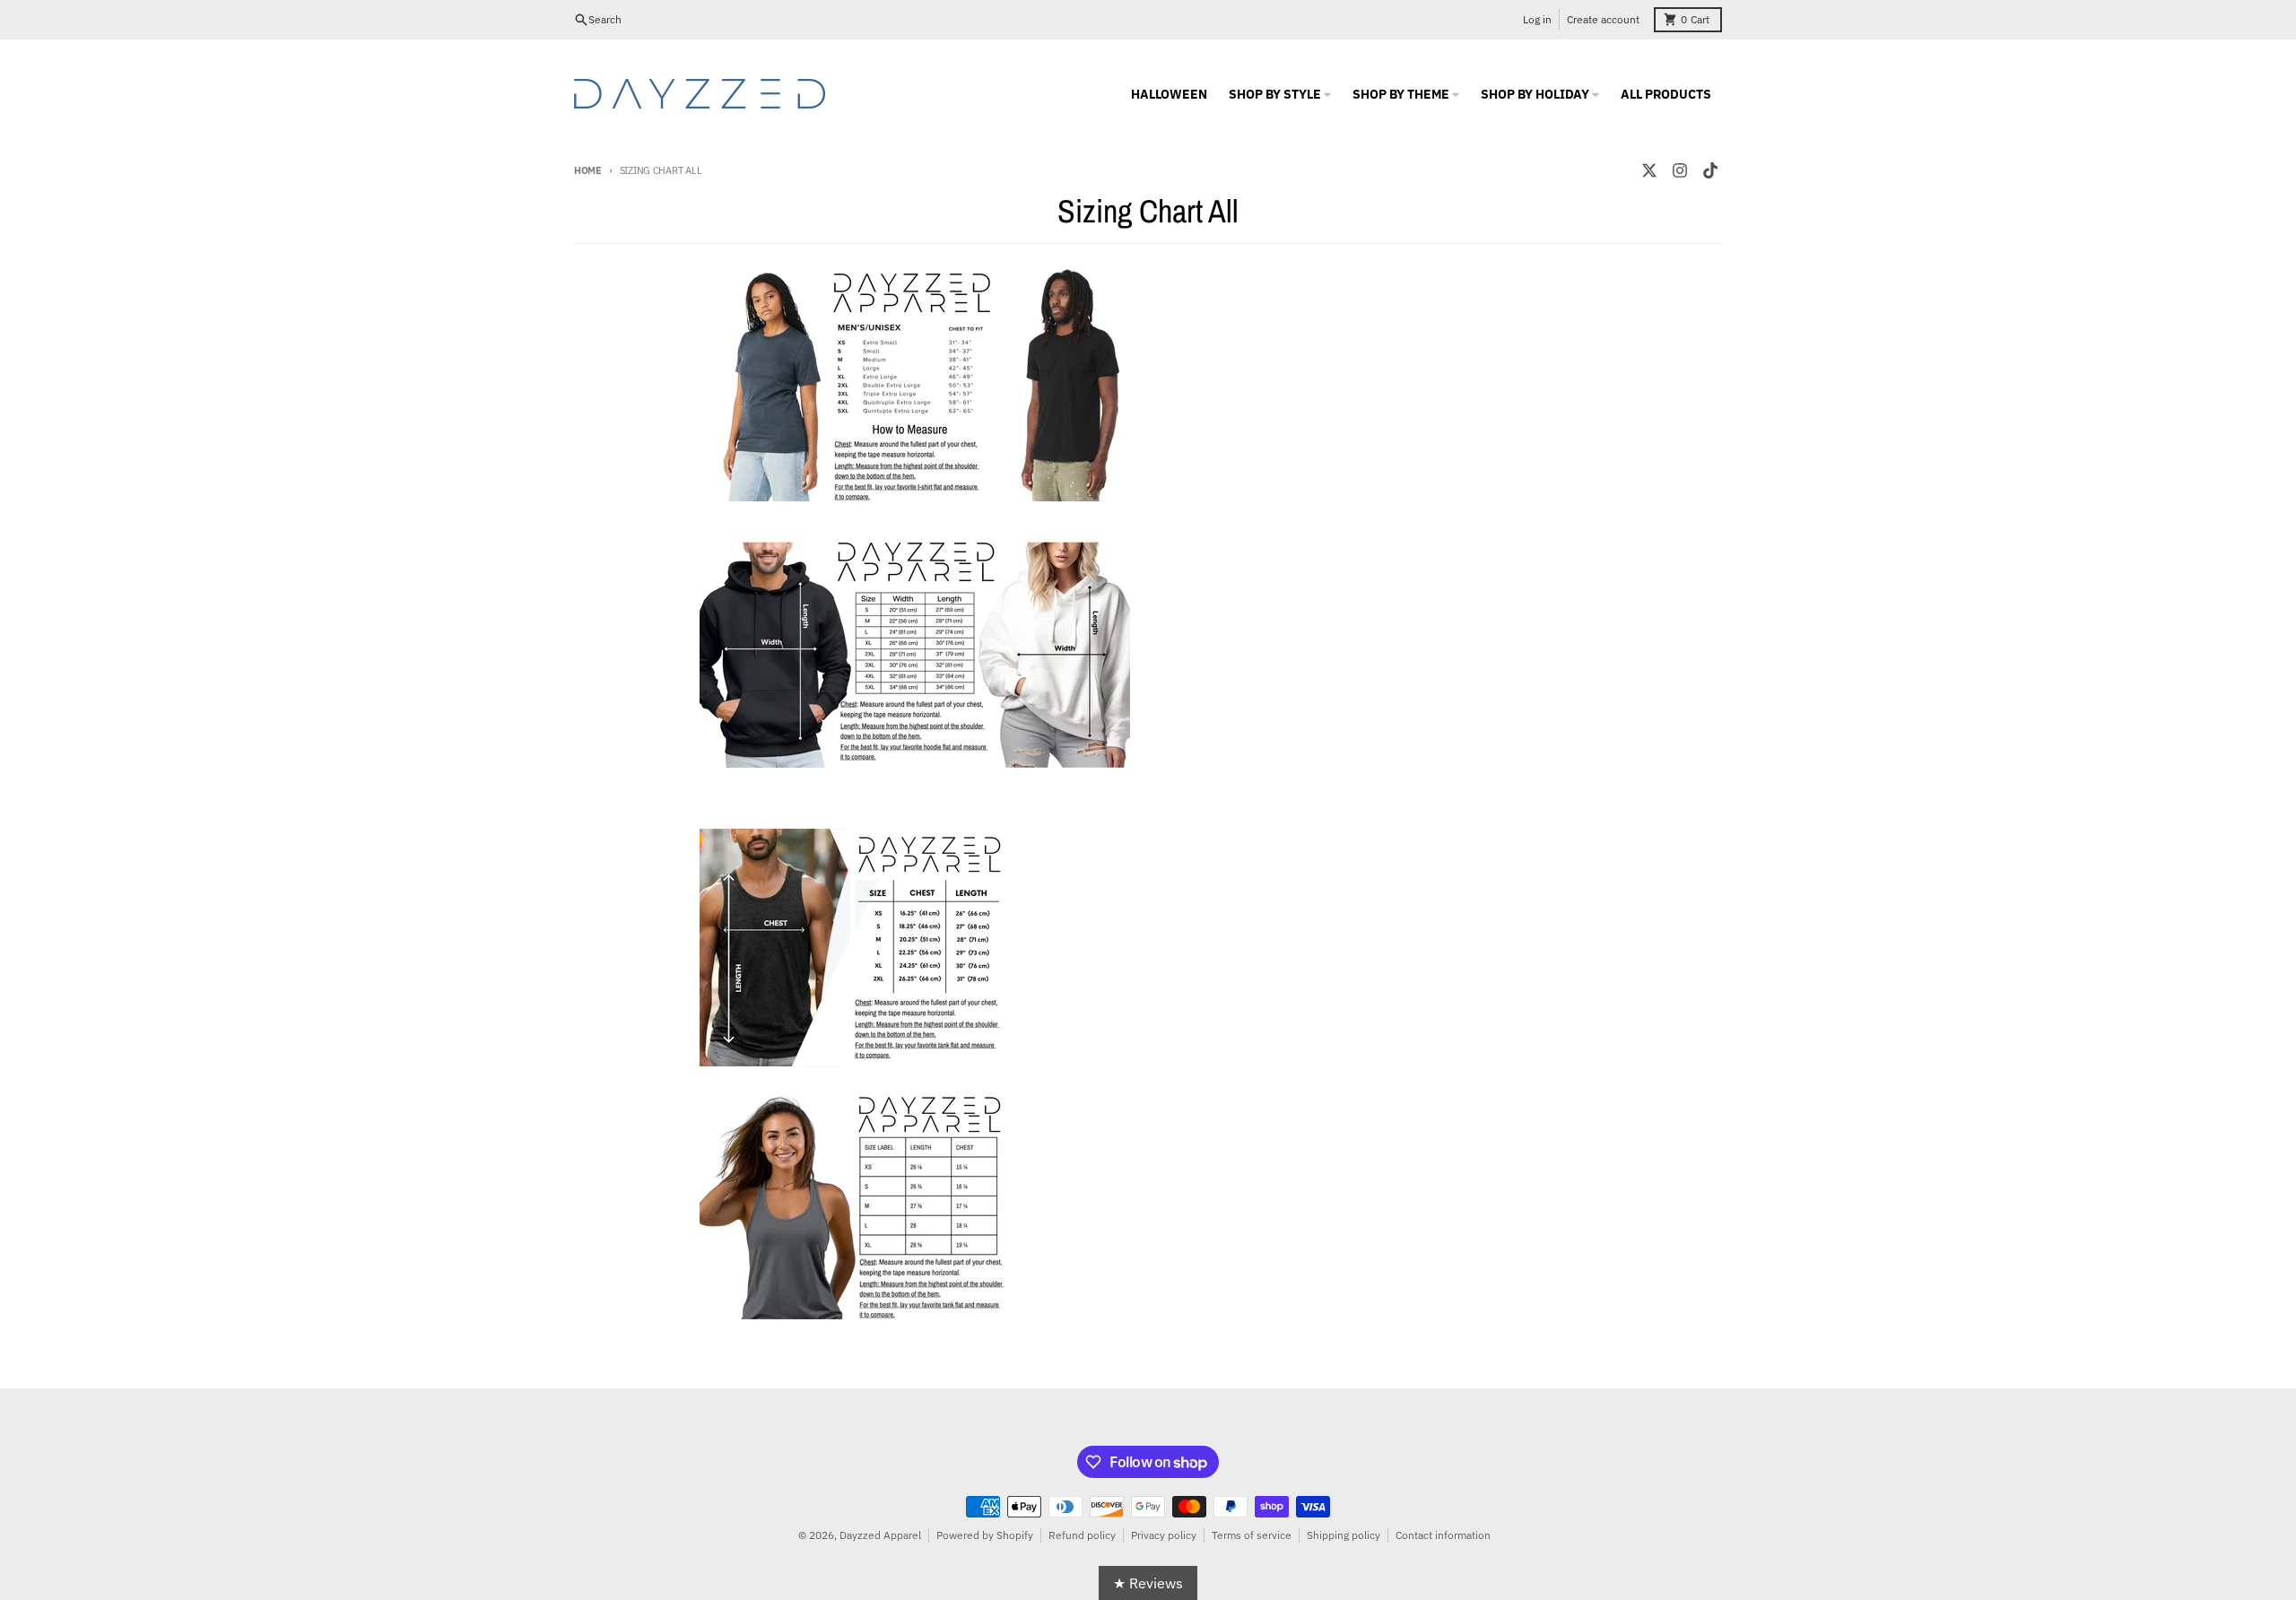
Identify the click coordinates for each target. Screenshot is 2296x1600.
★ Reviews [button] (1148, 1583)
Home (588, 170)
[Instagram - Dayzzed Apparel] (1680, 170)
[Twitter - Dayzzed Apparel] (1649, 170)
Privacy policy (1164, 1535)
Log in (1537, 19)
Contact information (1443, 1535)
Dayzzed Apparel (880, 1535)
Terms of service (1252, 1535)
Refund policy (1082, 1535)
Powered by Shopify (985, 1535)
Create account (1603, 19)
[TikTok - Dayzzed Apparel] (1710, 170)
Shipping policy (1344, 1535)
